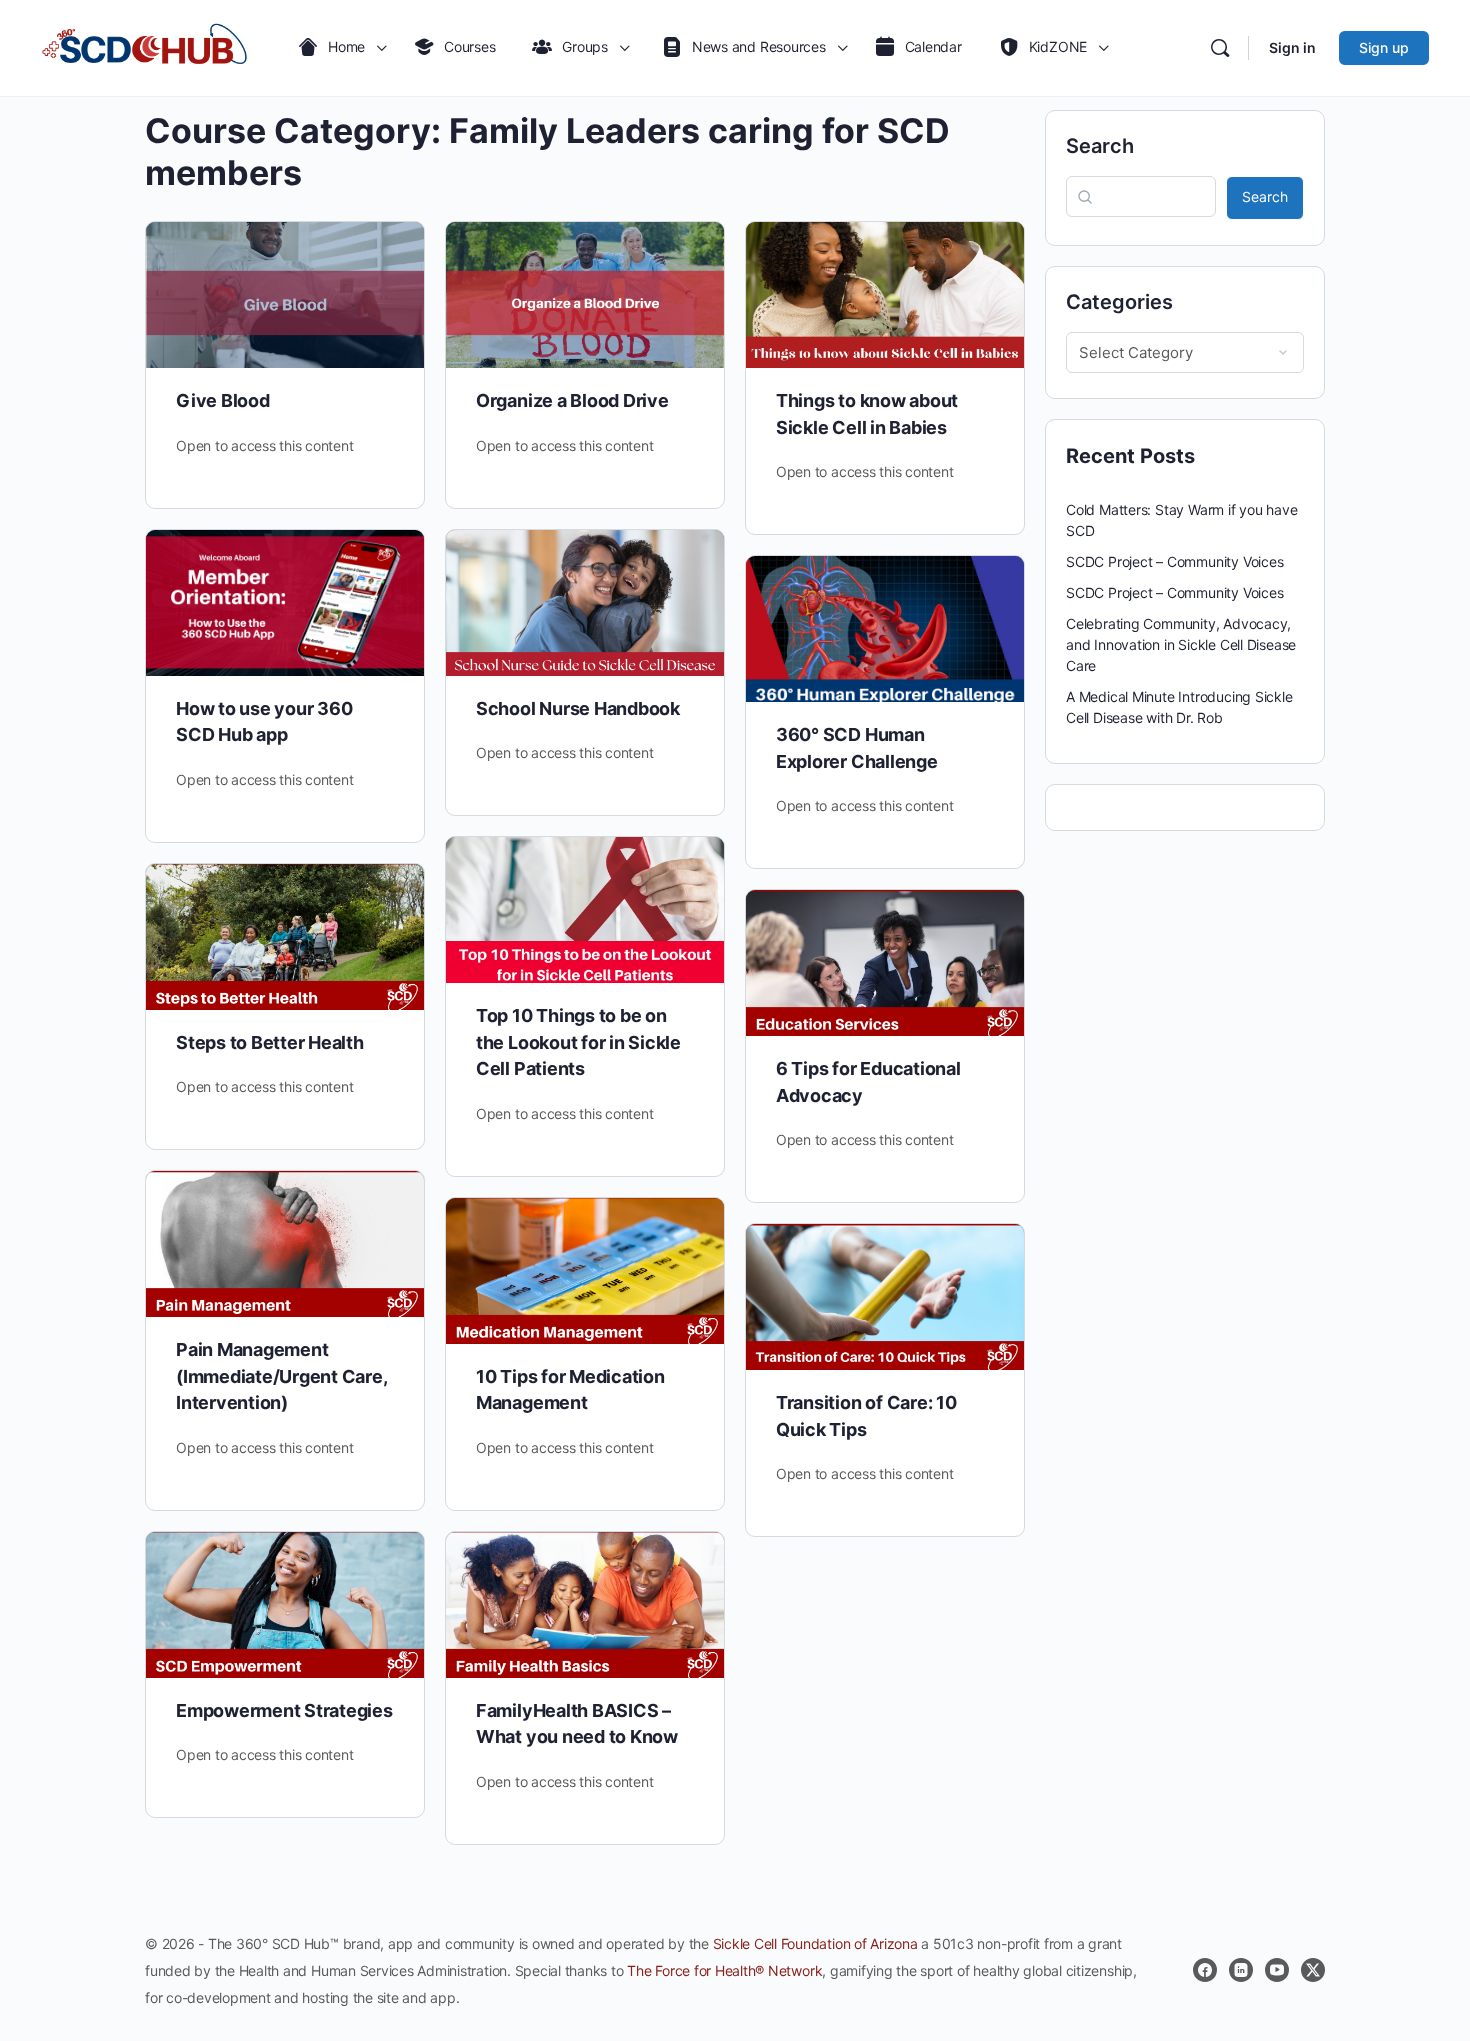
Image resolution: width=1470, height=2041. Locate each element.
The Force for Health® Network (724, 1970)
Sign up (1384, 47)
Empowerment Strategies (284, 1710)
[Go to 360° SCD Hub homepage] (145, 48)
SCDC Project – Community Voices (1175, 561)
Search (1100, 146)
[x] (1313, 1970)
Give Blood (223, 400)
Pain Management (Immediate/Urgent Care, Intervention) (281, 1376)
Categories (1119, 302)
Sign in (1292, 47)
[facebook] (1205, 1970)
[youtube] (1277, 1970)
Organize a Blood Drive (572, 400)
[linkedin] (1241, 1970)
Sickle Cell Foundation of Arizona (815, 1943)
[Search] (1220, 48)
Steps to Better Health (270, 1042)
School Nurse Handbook (578, 708)
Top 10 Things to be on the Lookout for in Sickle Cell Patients (578, 1042)
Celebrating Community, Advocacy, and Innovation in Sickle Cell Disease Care (1181, 644)
